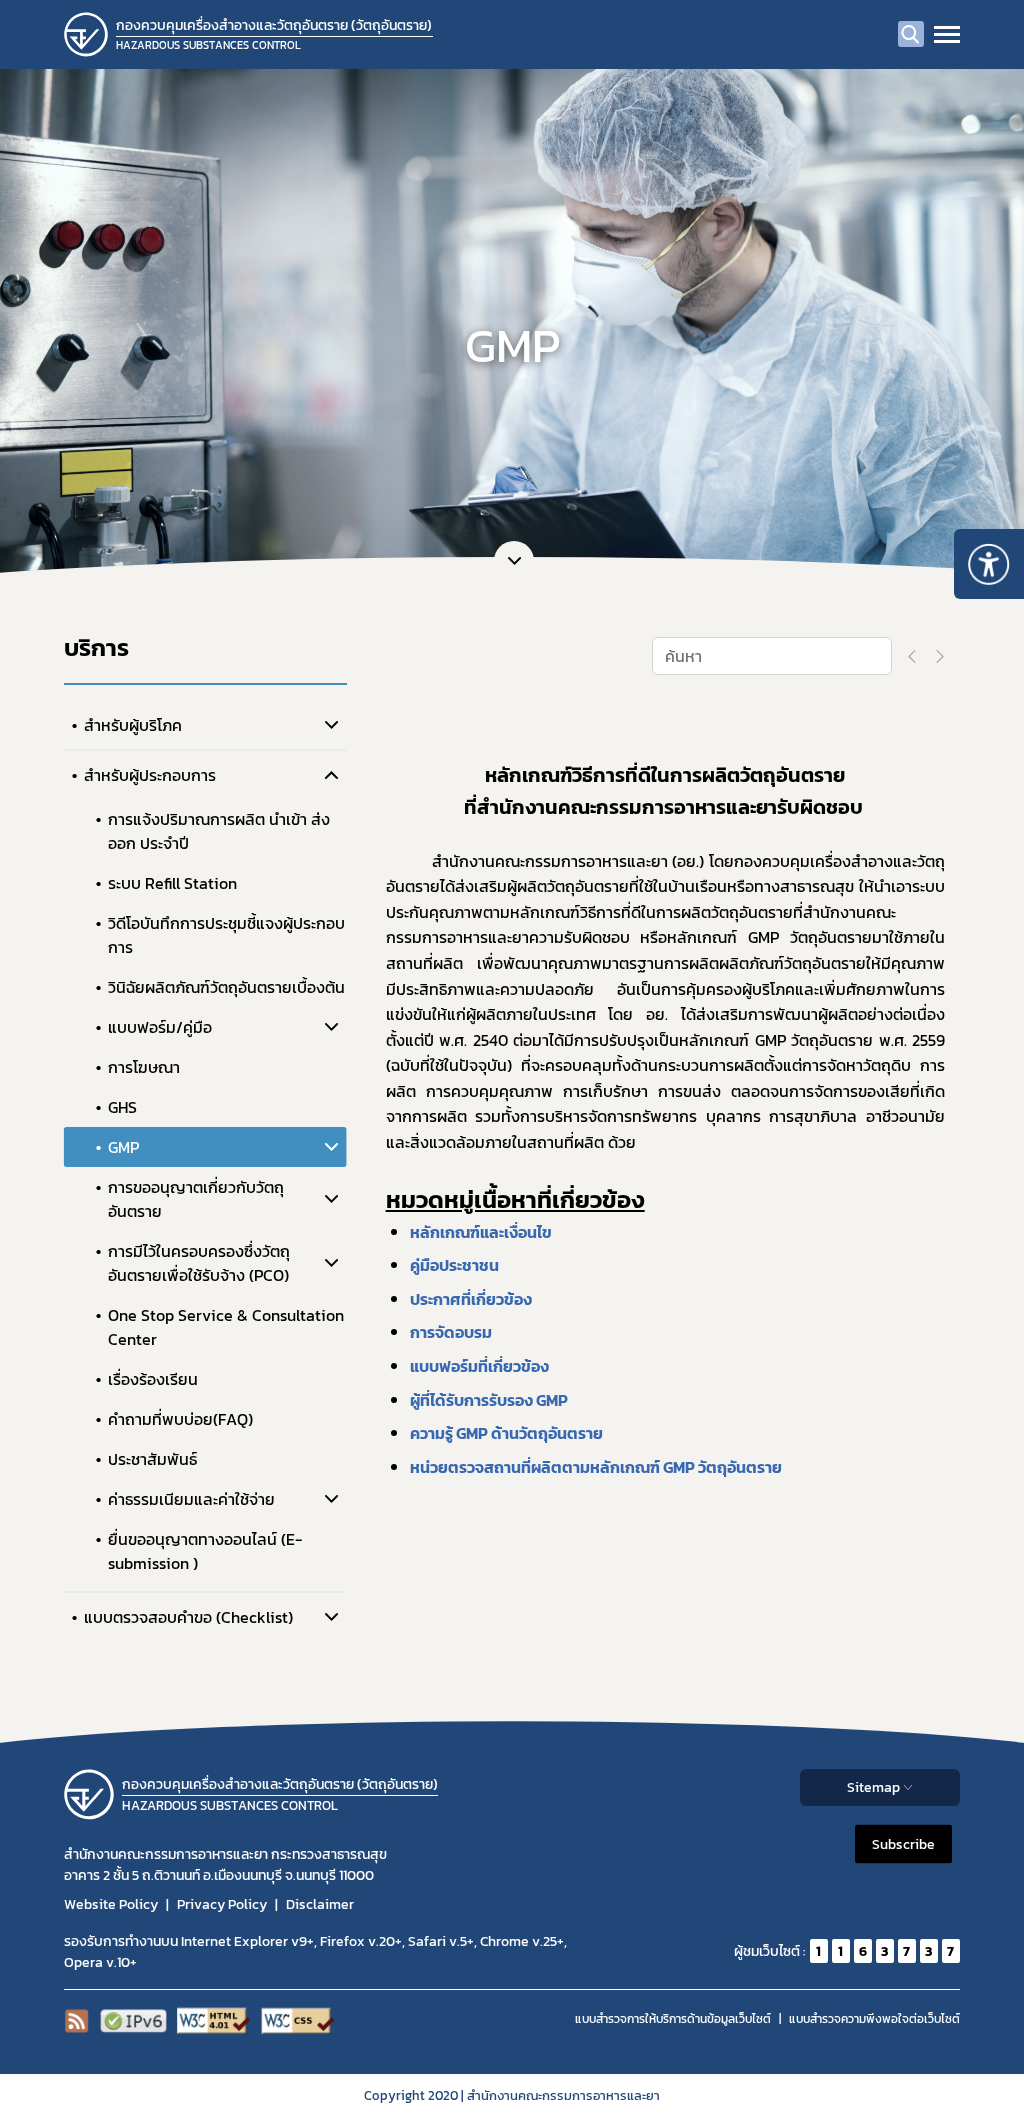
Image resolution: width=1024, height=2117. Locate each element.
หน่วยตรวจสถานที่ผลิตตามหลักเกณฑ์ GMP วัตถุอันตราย (596, 1467)
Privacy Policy (222, 1904)
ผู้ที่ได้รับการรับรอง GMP (489, 1400)
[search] (911, 34)
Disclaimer (320, 1904)
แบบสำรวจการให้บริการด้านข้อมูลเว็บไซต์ (673, 2019)
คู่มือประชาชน (454, 1265)
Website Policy (111, 1904)
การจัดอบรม (451, 1332)
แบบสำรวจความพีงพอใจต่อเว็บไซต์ (874, 2019)
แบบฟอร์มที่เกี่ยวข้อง (479, 1366)
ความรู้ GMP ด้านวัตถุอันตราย (506, 1433)
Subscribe (903, 1844)
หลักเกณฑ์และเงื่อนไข (481, 1232)
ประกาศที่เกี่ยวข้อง (471, 1299)
